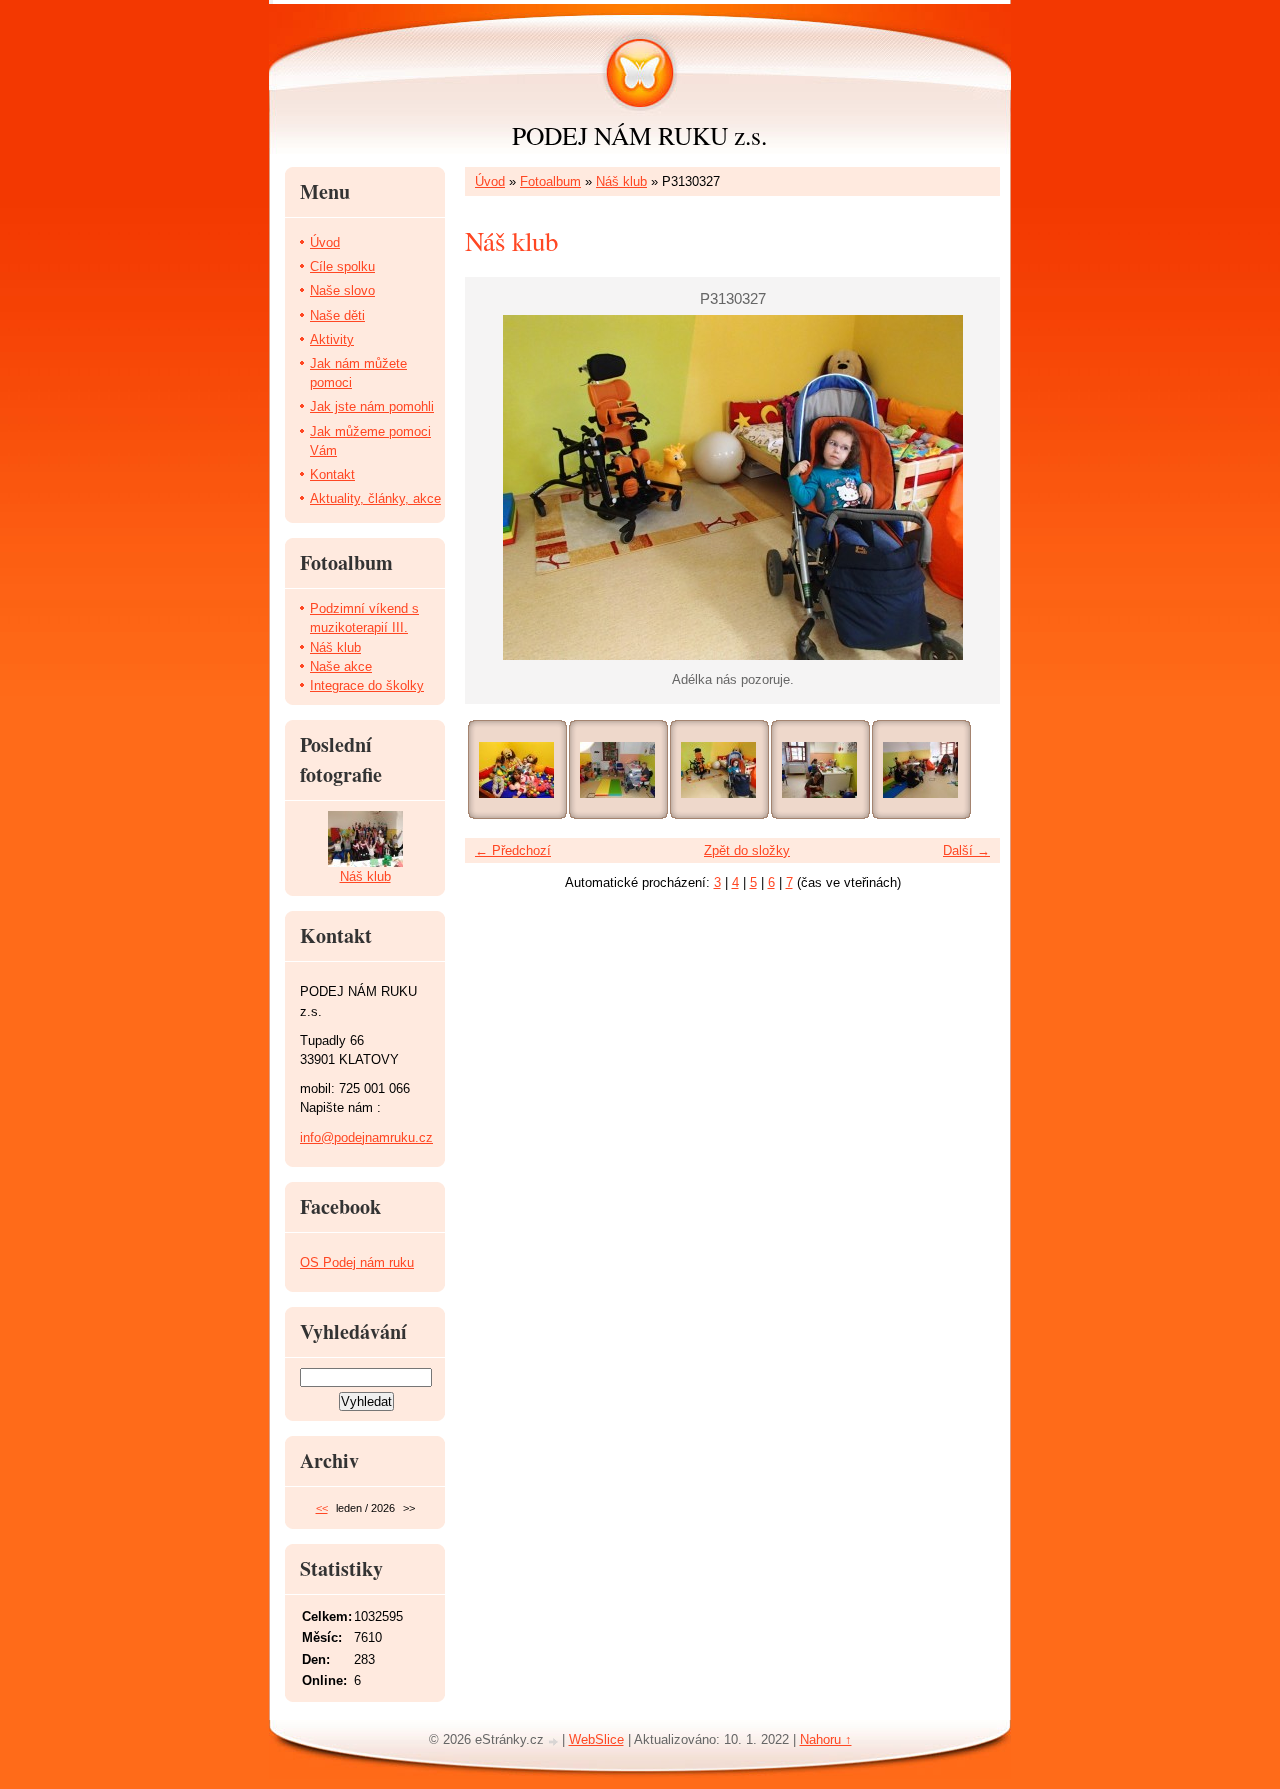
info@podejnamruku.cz (366, 1137)
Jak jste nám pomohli (372, 406)
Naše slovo (342, 290)
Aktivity (332, 339)
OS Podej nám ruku (357, 1262)
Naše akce (341, 666)
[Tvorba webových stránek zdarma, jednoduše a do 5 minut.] (555, 1741)
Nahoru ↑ (826, 1739)
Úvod (490, 181)
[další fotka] (967, 487)
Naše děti (337, 315)
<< (322, 1508)
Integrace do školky (367, 685)
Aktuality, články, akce (375, 498)
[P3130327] (718, 770)
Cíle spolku (342, 266)
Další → (966, 850)
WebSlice (596, 1739)
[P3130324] (819, 770)
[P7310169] (617, 770)
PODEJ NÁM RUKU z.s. (639, 135)
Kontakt (332, 474)
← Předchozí (513, 850)
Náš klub (621, 181)
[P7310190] (516, 770)
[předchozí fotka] (497, 487)
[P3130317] (920, 770)
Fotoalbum (550, 181)
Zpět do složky (747, 850)
